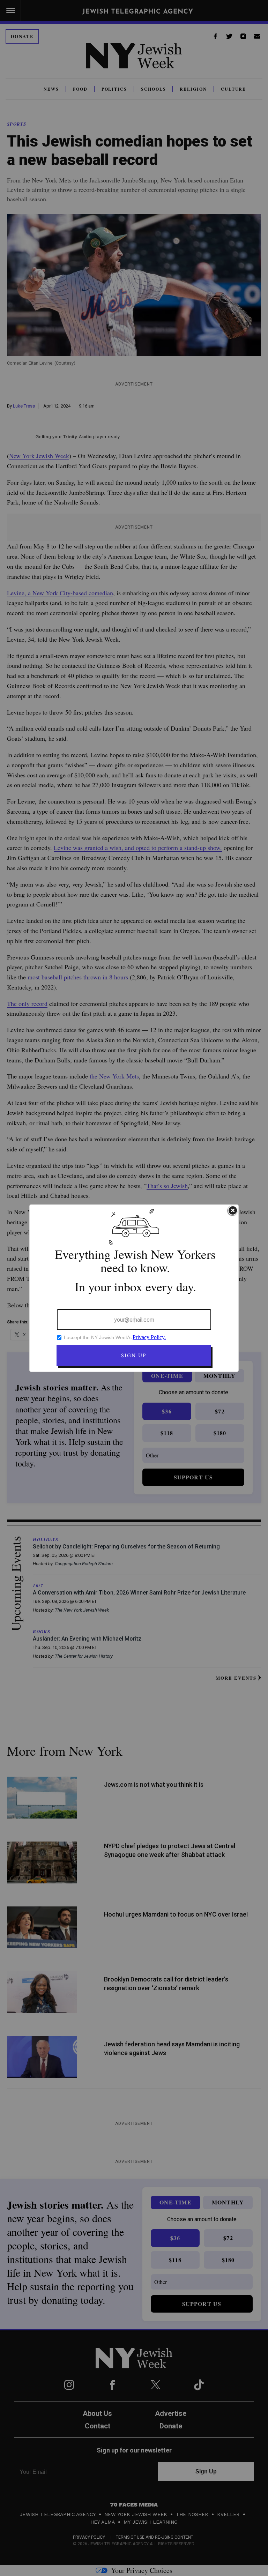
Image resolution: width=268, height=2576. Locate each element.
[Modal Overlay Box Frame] (134, 1288)
